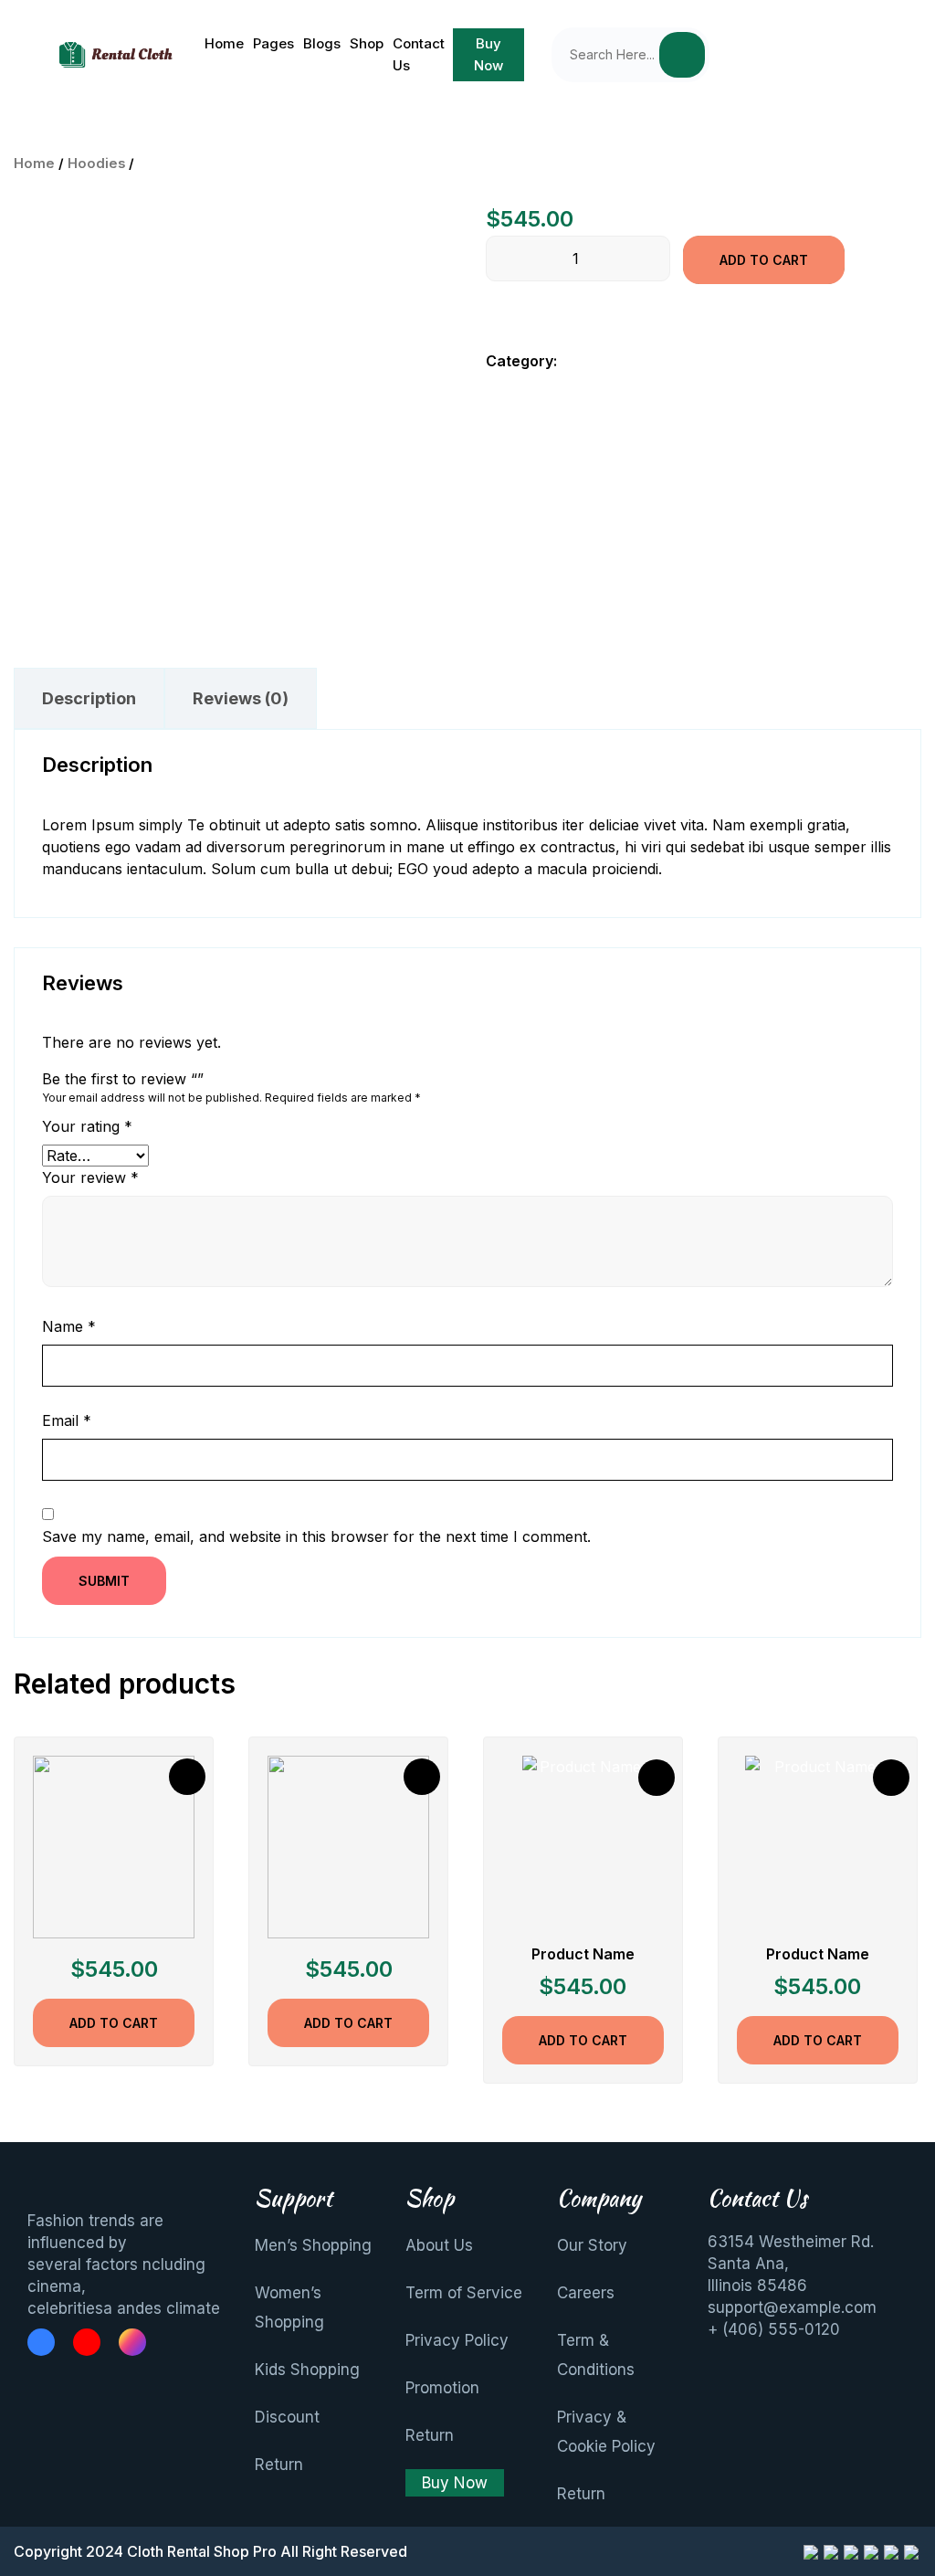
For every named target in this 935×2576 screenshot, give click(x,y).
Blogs (322, 43)
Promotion (442, 2388)
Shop (367, 43)
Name (69, 1326)
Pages (273, 43)
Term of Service (464, 2293)
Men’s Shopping (313, 2245)
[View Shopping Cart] (829, 55)
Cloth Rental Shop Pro (202, 2551)
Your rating (87, 1126)
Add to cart (764, 260)
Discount (287, 2417)
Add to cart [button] (114, 2023)
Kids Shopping (307, 2370)
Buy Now (489, 54)
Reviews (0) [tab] (241, 698)
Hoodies (96, 164)
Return (279, 2465)
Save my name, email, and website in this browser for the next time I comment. (316, 1536)
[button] (755, 55)
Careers (586, 2293)
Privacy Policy (457, 2340)
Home (224, 43)
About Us (439, 2245)
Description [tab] (89, 698)
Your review (90, 1177)
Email (67, 1420)
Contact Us (419, 54)
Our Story (592, 2245)
